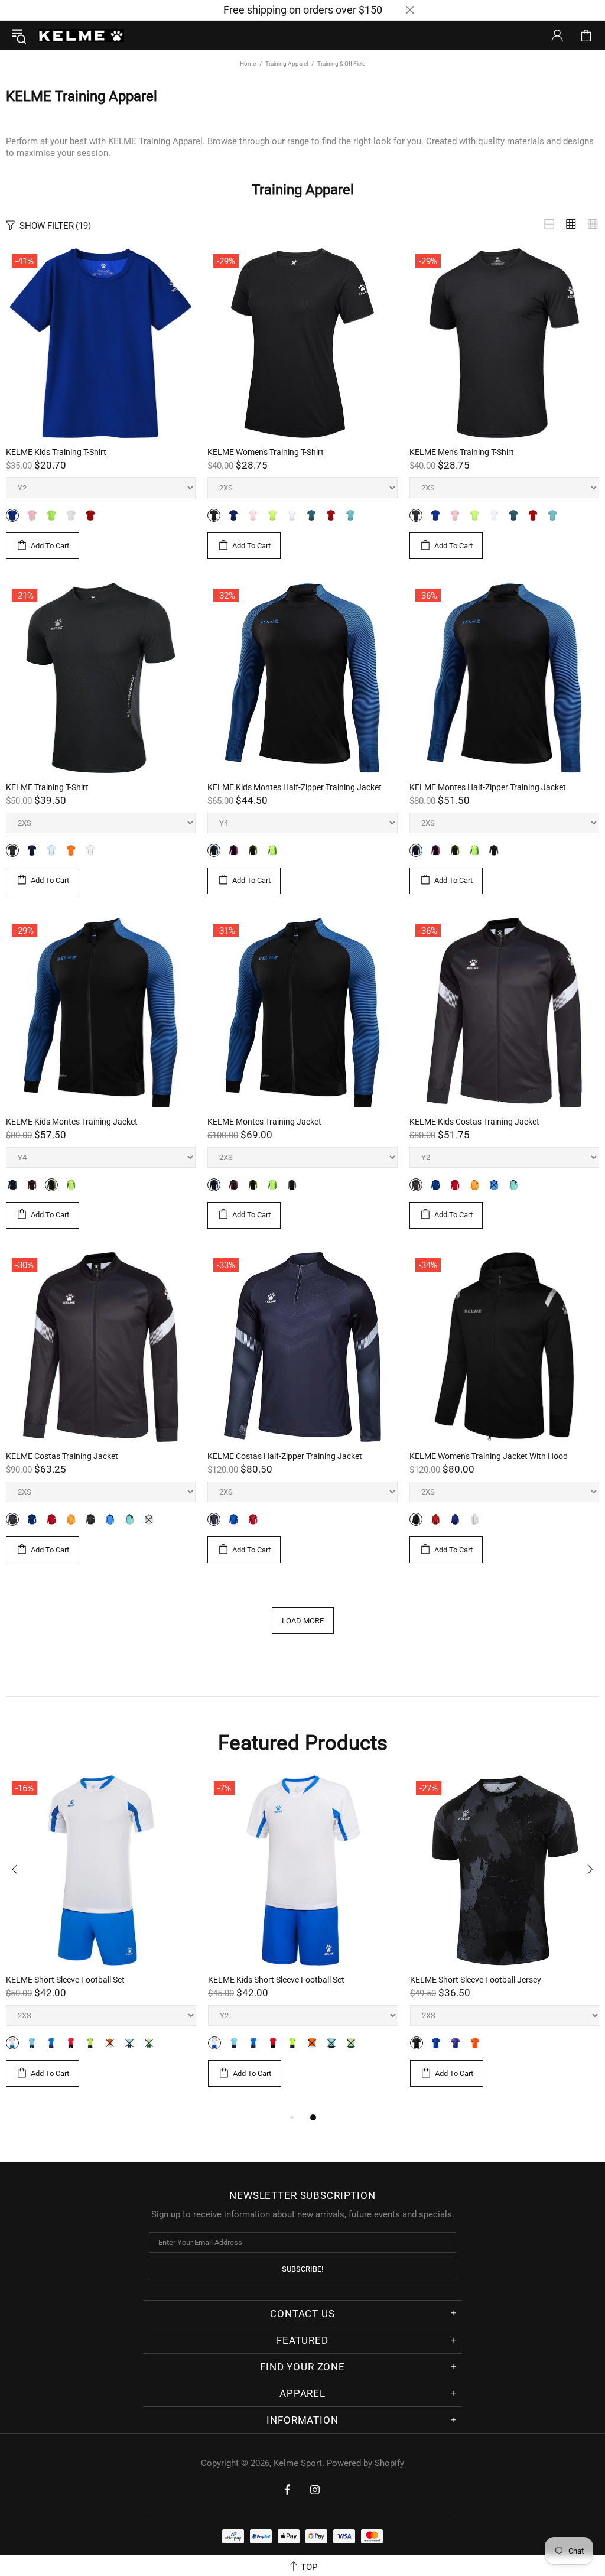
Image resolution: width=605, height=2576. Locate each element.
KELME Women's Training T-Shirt (266, 452)
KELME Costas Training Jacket (62, 1456)
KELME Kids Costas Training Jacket (474, 1122)
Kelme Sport (81, 35)
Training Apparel (287, 64)
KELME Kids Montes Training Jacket (72, 1122)
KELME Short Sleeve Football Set (65, 1980)
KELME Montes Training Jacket (264, 1122)
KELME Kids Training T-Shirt (56, 452)
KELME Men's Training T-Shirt (462, 452)
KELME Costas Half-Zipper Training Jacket (285, 1456)
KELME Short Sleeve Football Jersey (476, 1980)
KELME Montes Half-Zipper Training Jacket (488, 787)
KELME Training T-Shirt (47, 787)
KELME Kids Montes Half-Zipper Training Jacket (295, 787)
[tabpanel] (101, 1943)
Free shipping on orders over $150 (303, 10)
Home (248, 64)
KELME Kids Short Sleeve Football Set (276, 1980)
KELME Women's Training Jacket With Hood (489, 1456)
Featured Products (303, 1743)
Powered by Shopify (365, 2463)
